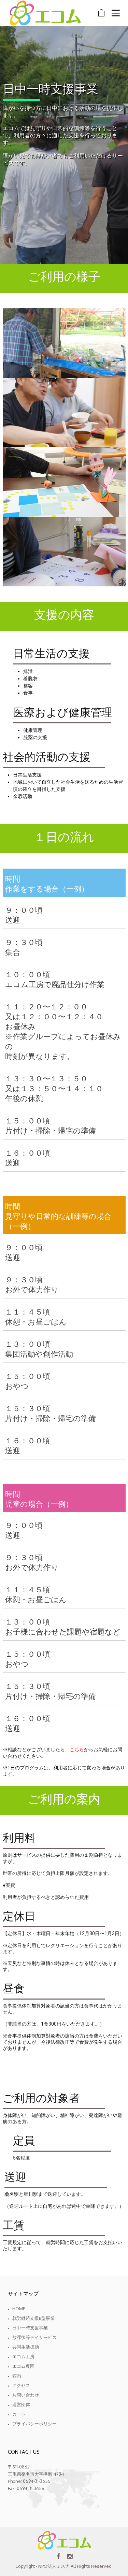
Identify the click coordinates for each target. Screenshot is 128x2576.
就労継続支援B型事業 (33, 2318)
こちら (77, 1750)
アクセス (21, 2385)
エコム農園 (23, 2366)
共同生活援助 (26, 2347)
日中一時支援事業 (30, 2328)
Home (19, 2309)
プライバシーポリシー (34, 2424)
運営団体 (21, 2404)
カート (19, 2414)
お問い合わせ (26, 2395)
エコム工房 (23, 2356)
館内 (17, 2376)
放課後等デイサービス (34, 2337)
